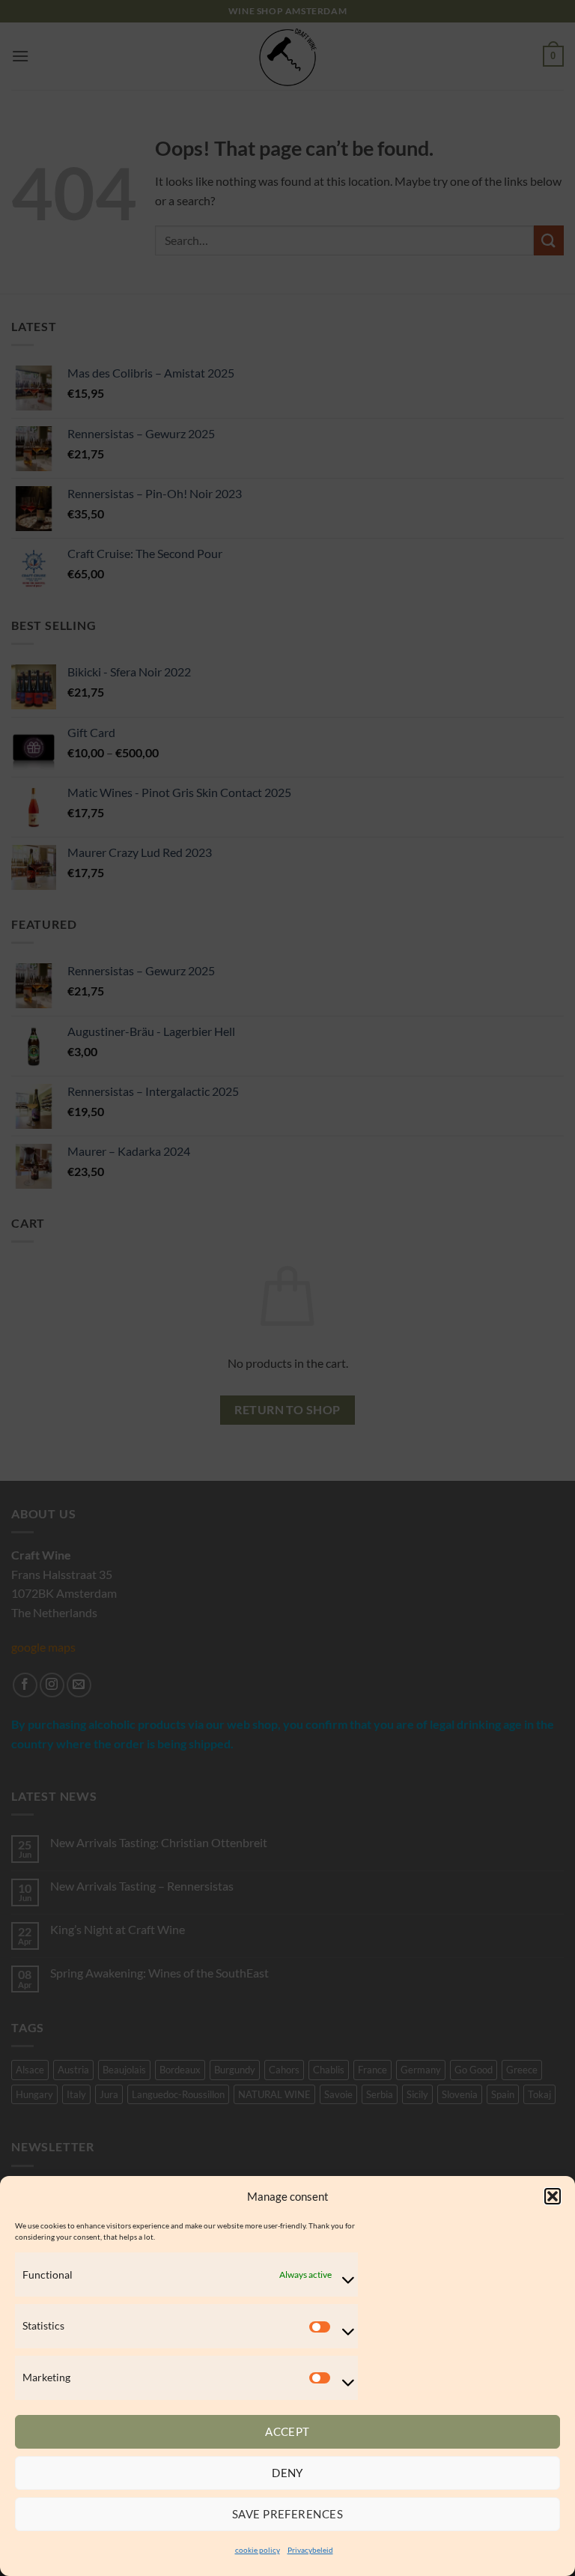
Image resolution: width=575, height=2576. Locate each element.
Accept (287, 2431)
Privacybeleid (310, 2550)
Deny (287, 2473)
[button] (553, 2196)
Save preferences (287, 2514)
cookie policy (258, 2550)
